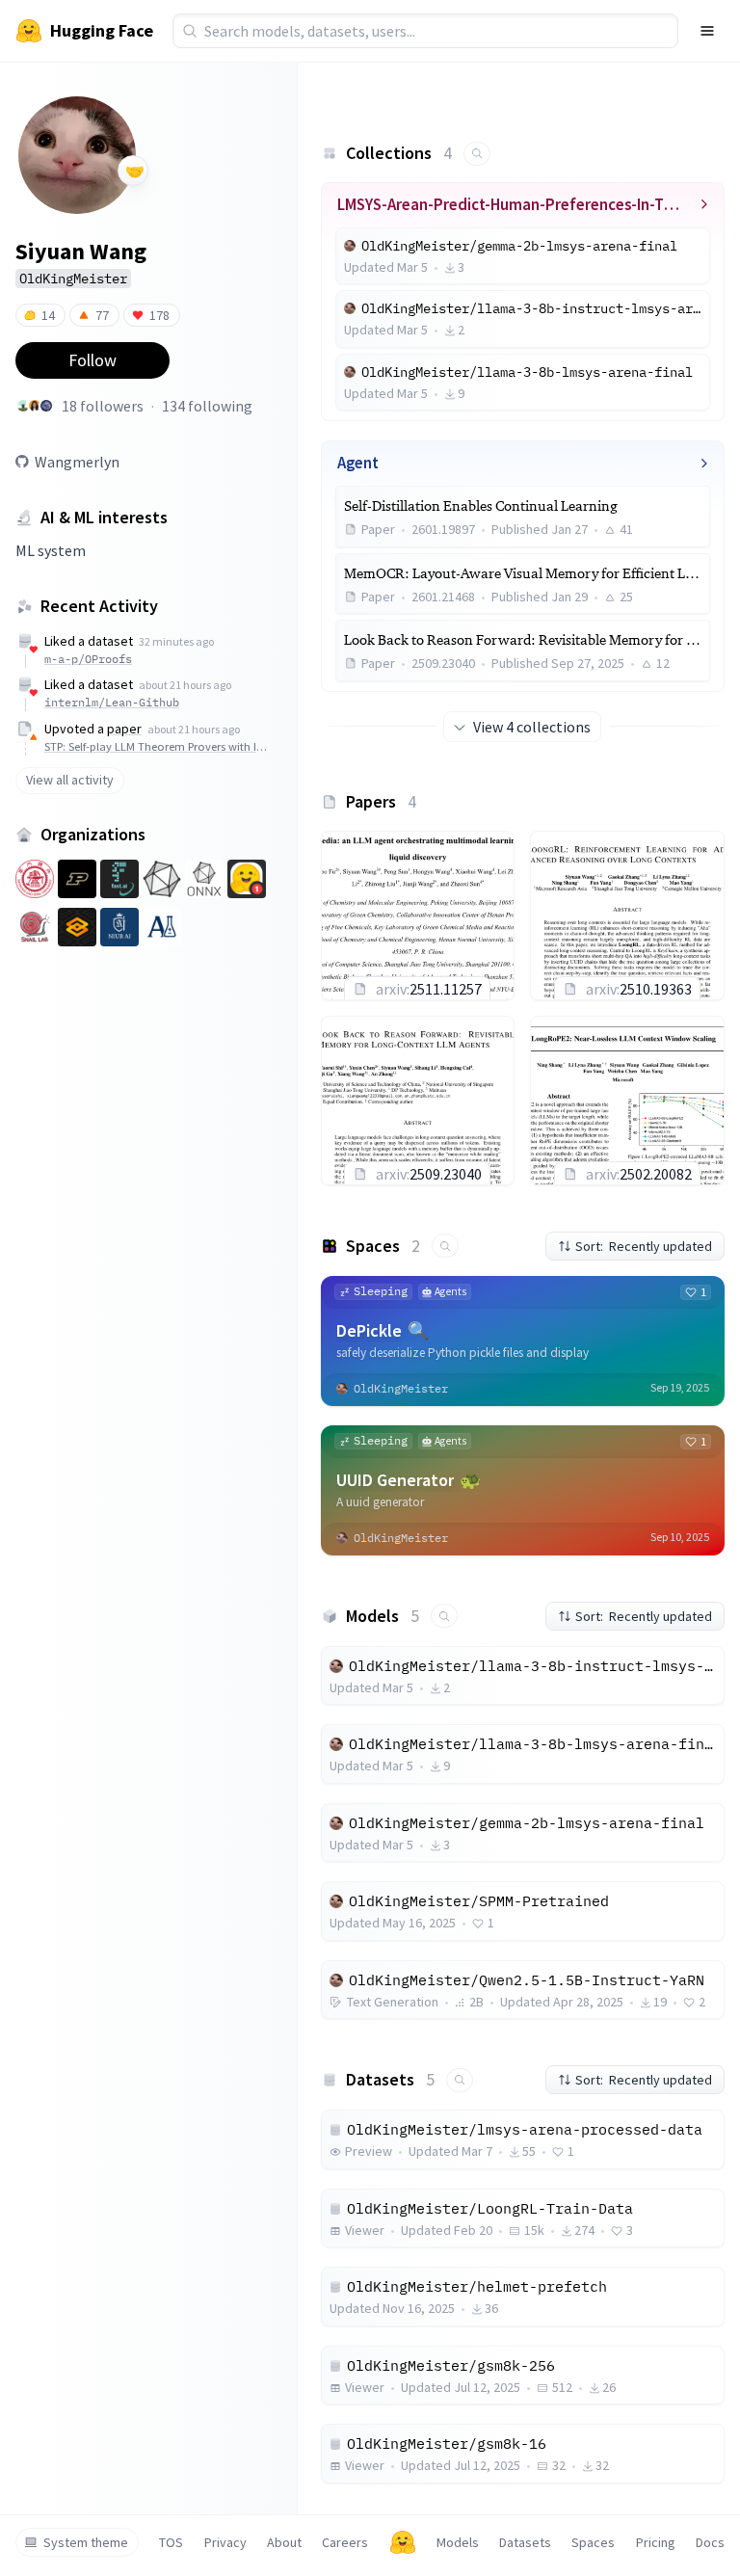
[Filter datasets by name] (460, 2080)
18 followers (103, 406)
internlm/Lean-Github (112, 702)
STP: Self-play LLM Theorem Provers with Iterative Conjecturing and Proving (156, 746)
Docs (710, 2542)
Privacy (225, 2542)
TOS (171, 2542)
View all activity (70, 780)
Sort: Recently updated (644, 1246)
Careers (345, 2542)
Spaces (593, 2542)
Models (458, 2542)
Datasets (525, 2542)
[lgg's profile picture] (35, 406)
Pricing (656, 2542)
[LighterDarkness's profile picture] (46, 406)
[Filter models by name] (444, 1616)
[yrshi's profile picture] (23, 406)
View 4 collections (532, 727)
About (284, 2542)
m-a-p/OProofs (88, 659)
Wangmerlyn (77, 462)
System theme (86, 2542)
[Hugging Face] (403, 2542)
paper (124, 729)
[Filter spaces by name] (445, 1246)
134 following (207, 406)
